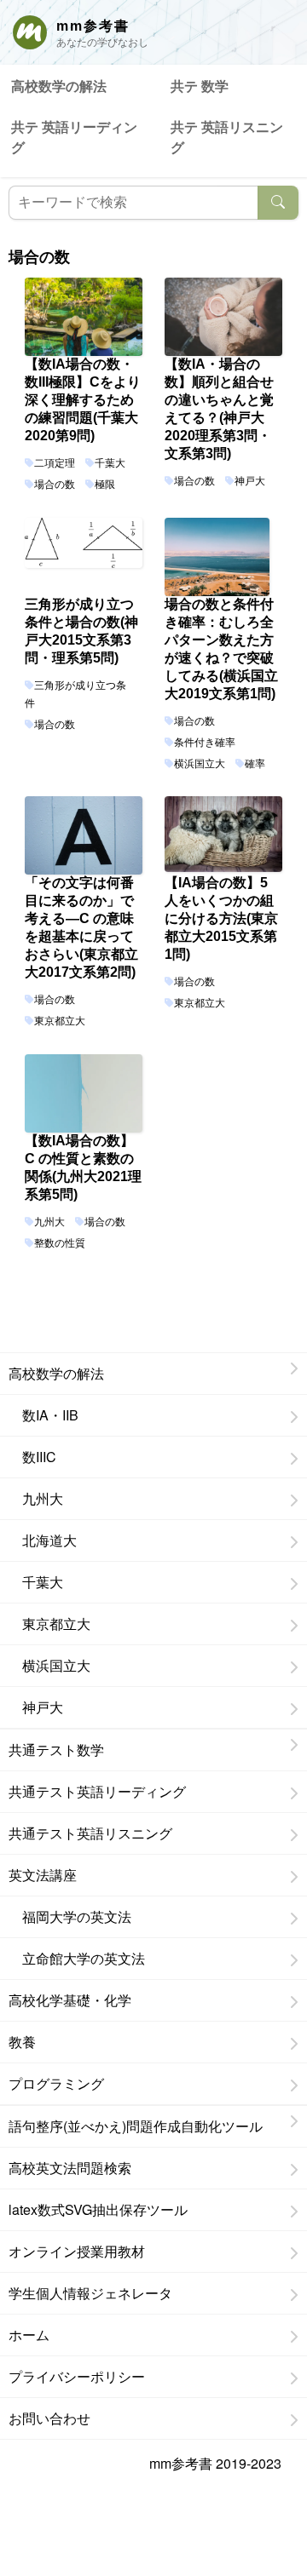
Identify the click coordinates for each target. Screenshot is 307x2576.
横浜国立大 (200, 764)
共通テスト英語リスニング (90, 1833)
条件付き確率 (205, 743)
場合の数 (55, 485)
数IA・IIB (43, 1415)
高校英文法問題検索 (70, 2168)
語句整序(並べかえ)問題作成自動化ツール (136, 2126)
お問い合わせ (49, 2418)
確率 (255, 764)
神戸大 (250, 481)
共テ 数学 (200, 86)
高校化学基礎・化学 (70, 2000)
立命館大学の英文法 (77, 1958)
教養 (22, 2042)
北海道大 (43, 1540)
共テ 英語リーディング (74, 137)
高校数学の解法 (59, 86)
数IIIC (32, 1457)
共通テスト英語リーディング (97, 1791)
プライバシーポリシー (77, 2376)
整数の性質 (60, 1243)
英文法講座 (43, 1875)
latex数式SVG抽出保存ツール (98, 2209)
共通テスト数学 (56, 1750)
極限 (105, 485)
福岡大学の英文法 (70, 1916)
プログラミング (56, 2083)
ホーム (29, 2335)
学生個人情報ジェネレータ (90, 2293)
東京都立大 (60, 1021)
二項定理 (55, 463)
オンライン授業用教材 (77, 2251)
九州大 (49, 1222)
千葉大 (110, 463)
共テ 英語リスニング (227, 137)
